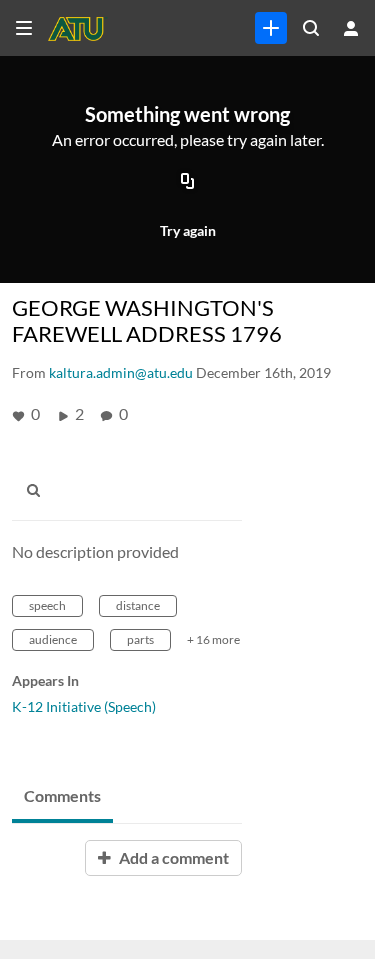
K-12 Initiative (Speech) (84, 706)
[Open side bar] (24, 28)
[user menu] (351, 28)
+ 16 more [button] (213, 639)
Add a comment (172, 857)
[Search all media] (311, 28)
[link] (271, 28)
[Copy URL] (188, 183)
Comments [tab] (62, 795)
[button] (39, 491)
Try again (188, 230)
